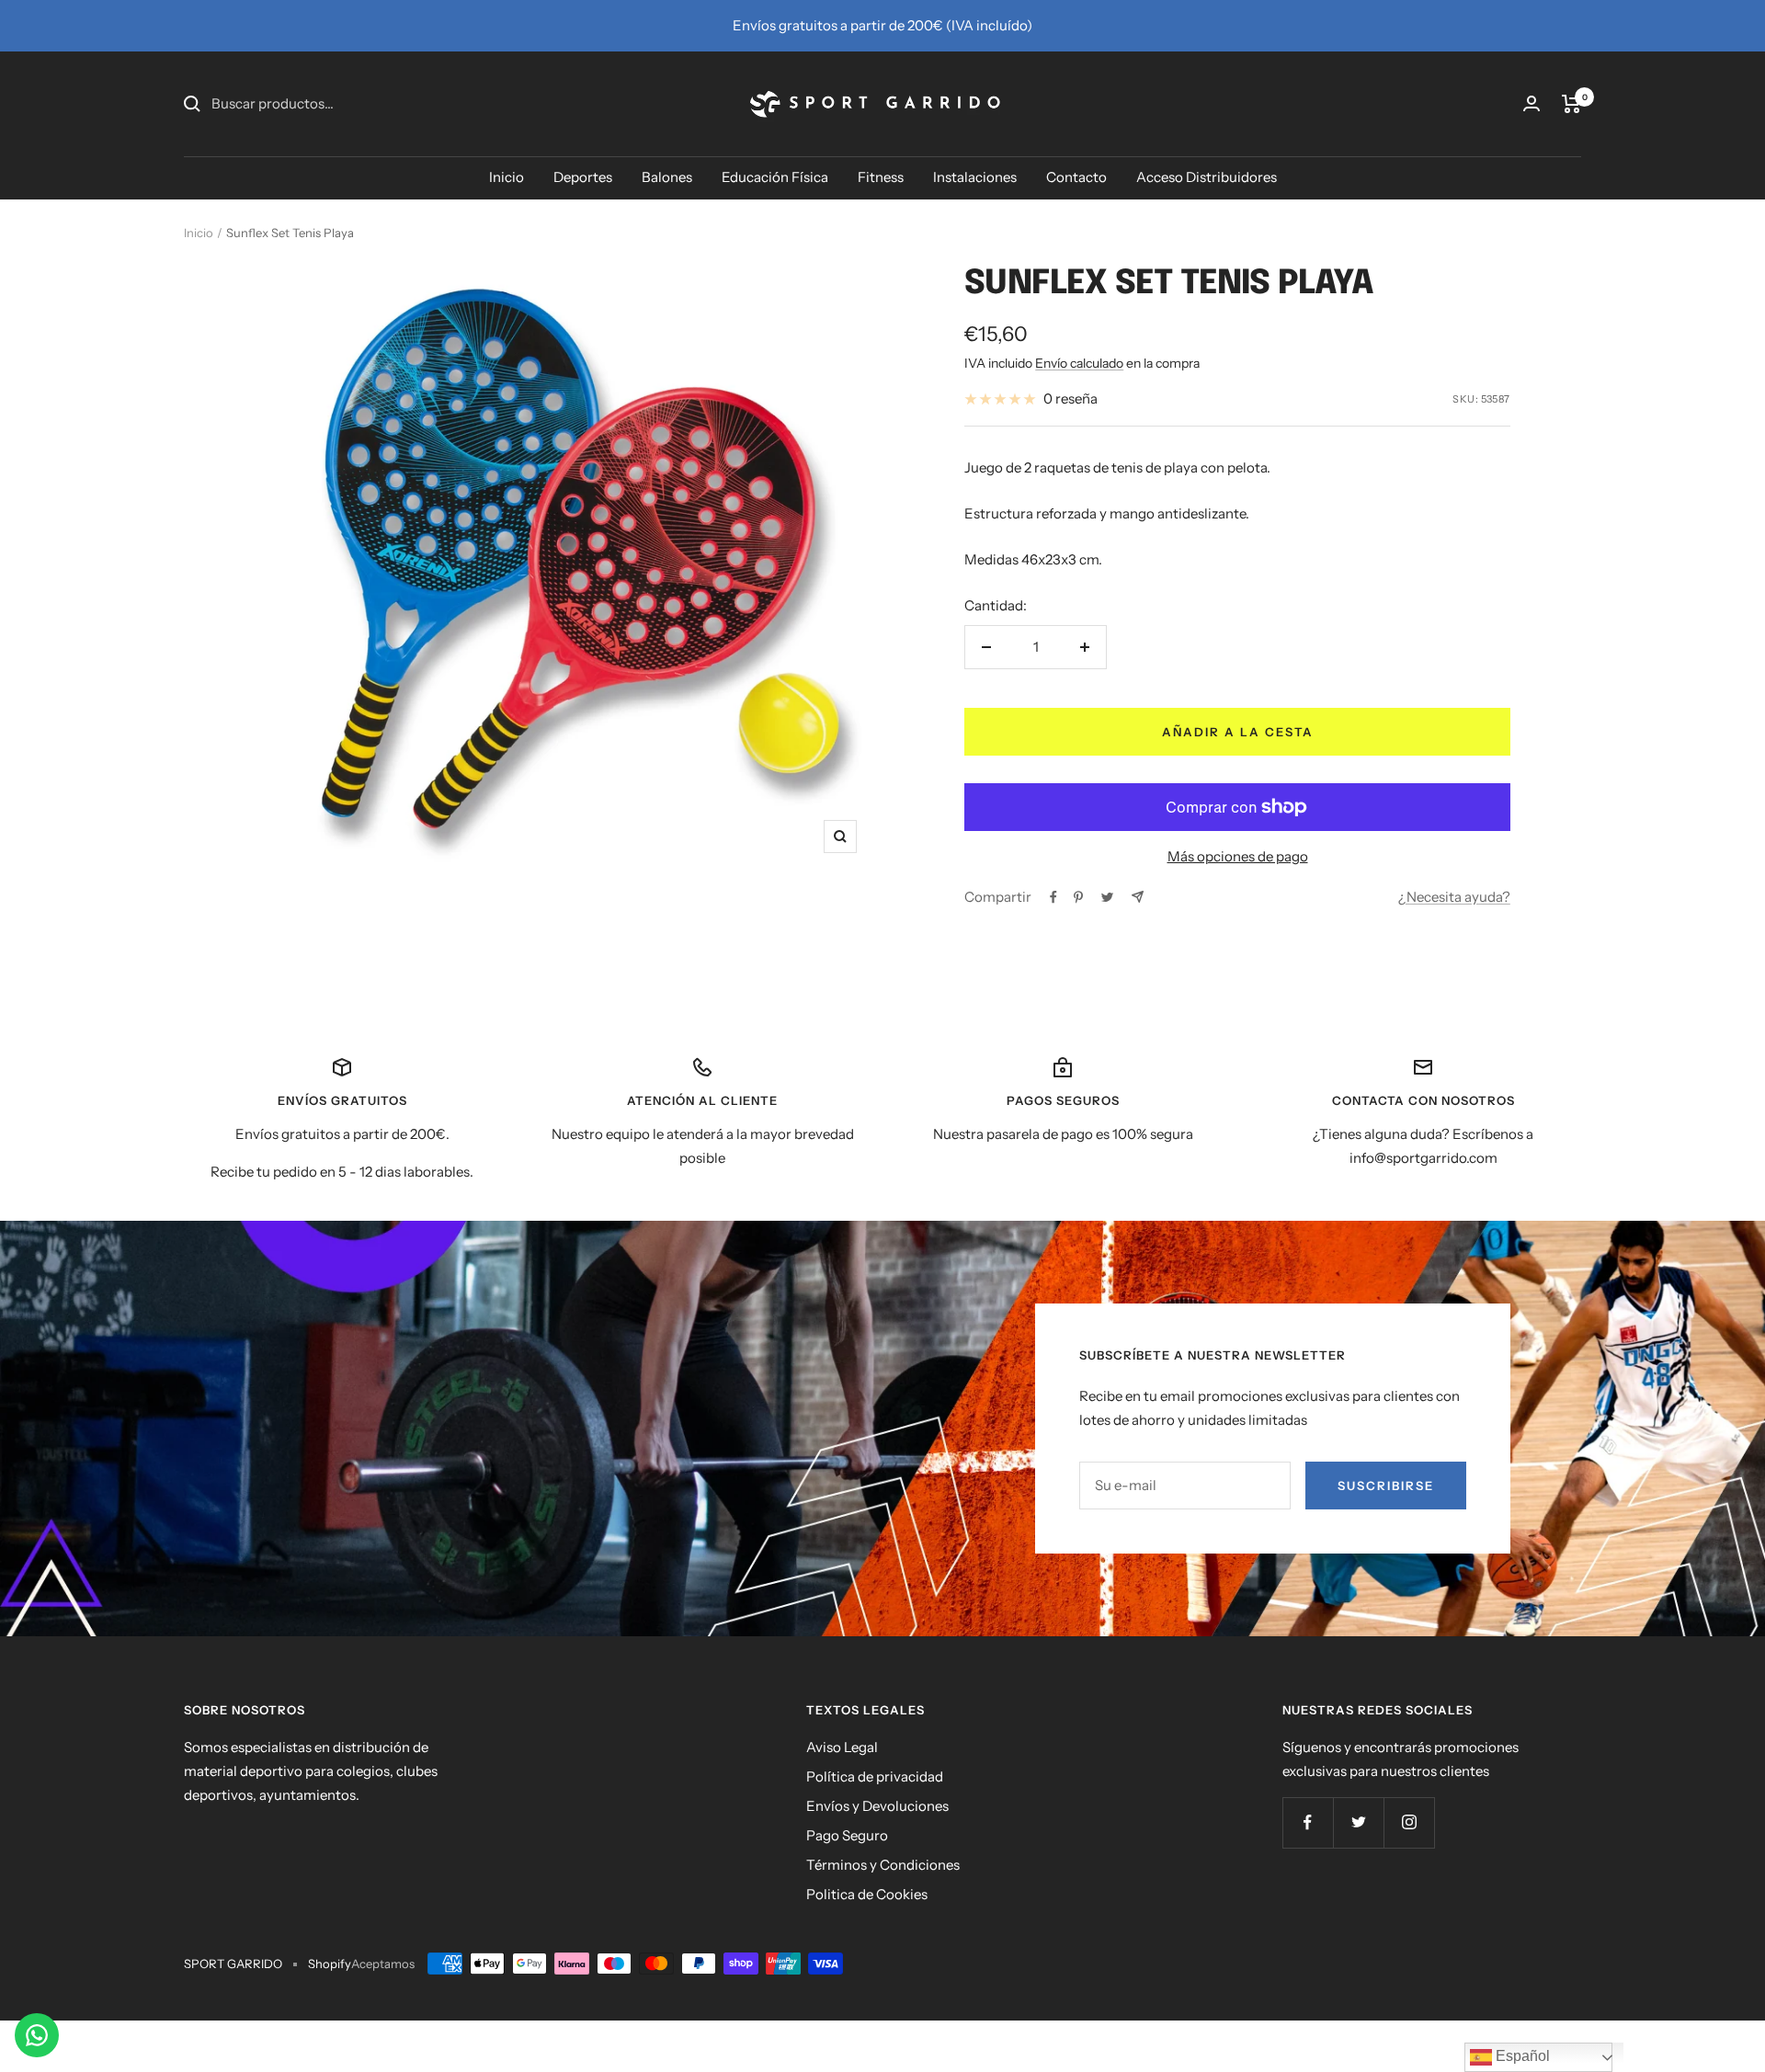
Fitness (881, 177)
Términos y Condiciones (883, 1865)
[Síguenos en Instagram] (1409, 1822)
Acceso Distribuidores (1207, 177)
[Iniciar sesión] (1532, 103)
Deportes (583, 177)
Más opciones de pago (1238, 856)
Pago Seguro (847, 1835)
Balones (667, 177)
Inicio (507, 177)
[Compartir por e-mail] (1138, 897)
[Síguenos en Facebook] (1308, 1822)
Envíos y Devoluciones (877, 1806)
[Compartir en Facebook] (1053, 897)
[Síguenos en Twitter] (1358, 1822)
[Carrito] (1571, 104)
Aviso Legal (842, 1747)
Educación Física (775, 177)
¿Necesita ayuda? (1454, 897)
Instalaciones (975, 177)
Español (1521, 2056)
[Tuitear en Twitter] (1107, 897)
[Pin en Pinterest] (1078, 897)
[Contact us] (37, 2035)
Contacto (1076, 177)
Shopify (330, 1964)
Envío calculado (1079, 363)
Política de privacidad (875, 1776)
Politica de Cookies (867, 1894)
